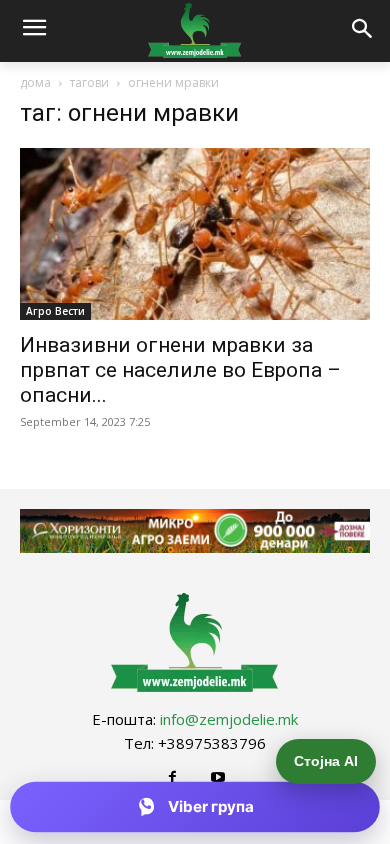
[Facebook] (172, 777)
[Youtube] (217, 777)
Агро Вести (55, 311)
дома (35, 82)
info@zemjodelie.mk (229, 719)
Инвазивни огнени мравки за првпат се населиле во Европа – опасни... (180, 370)
